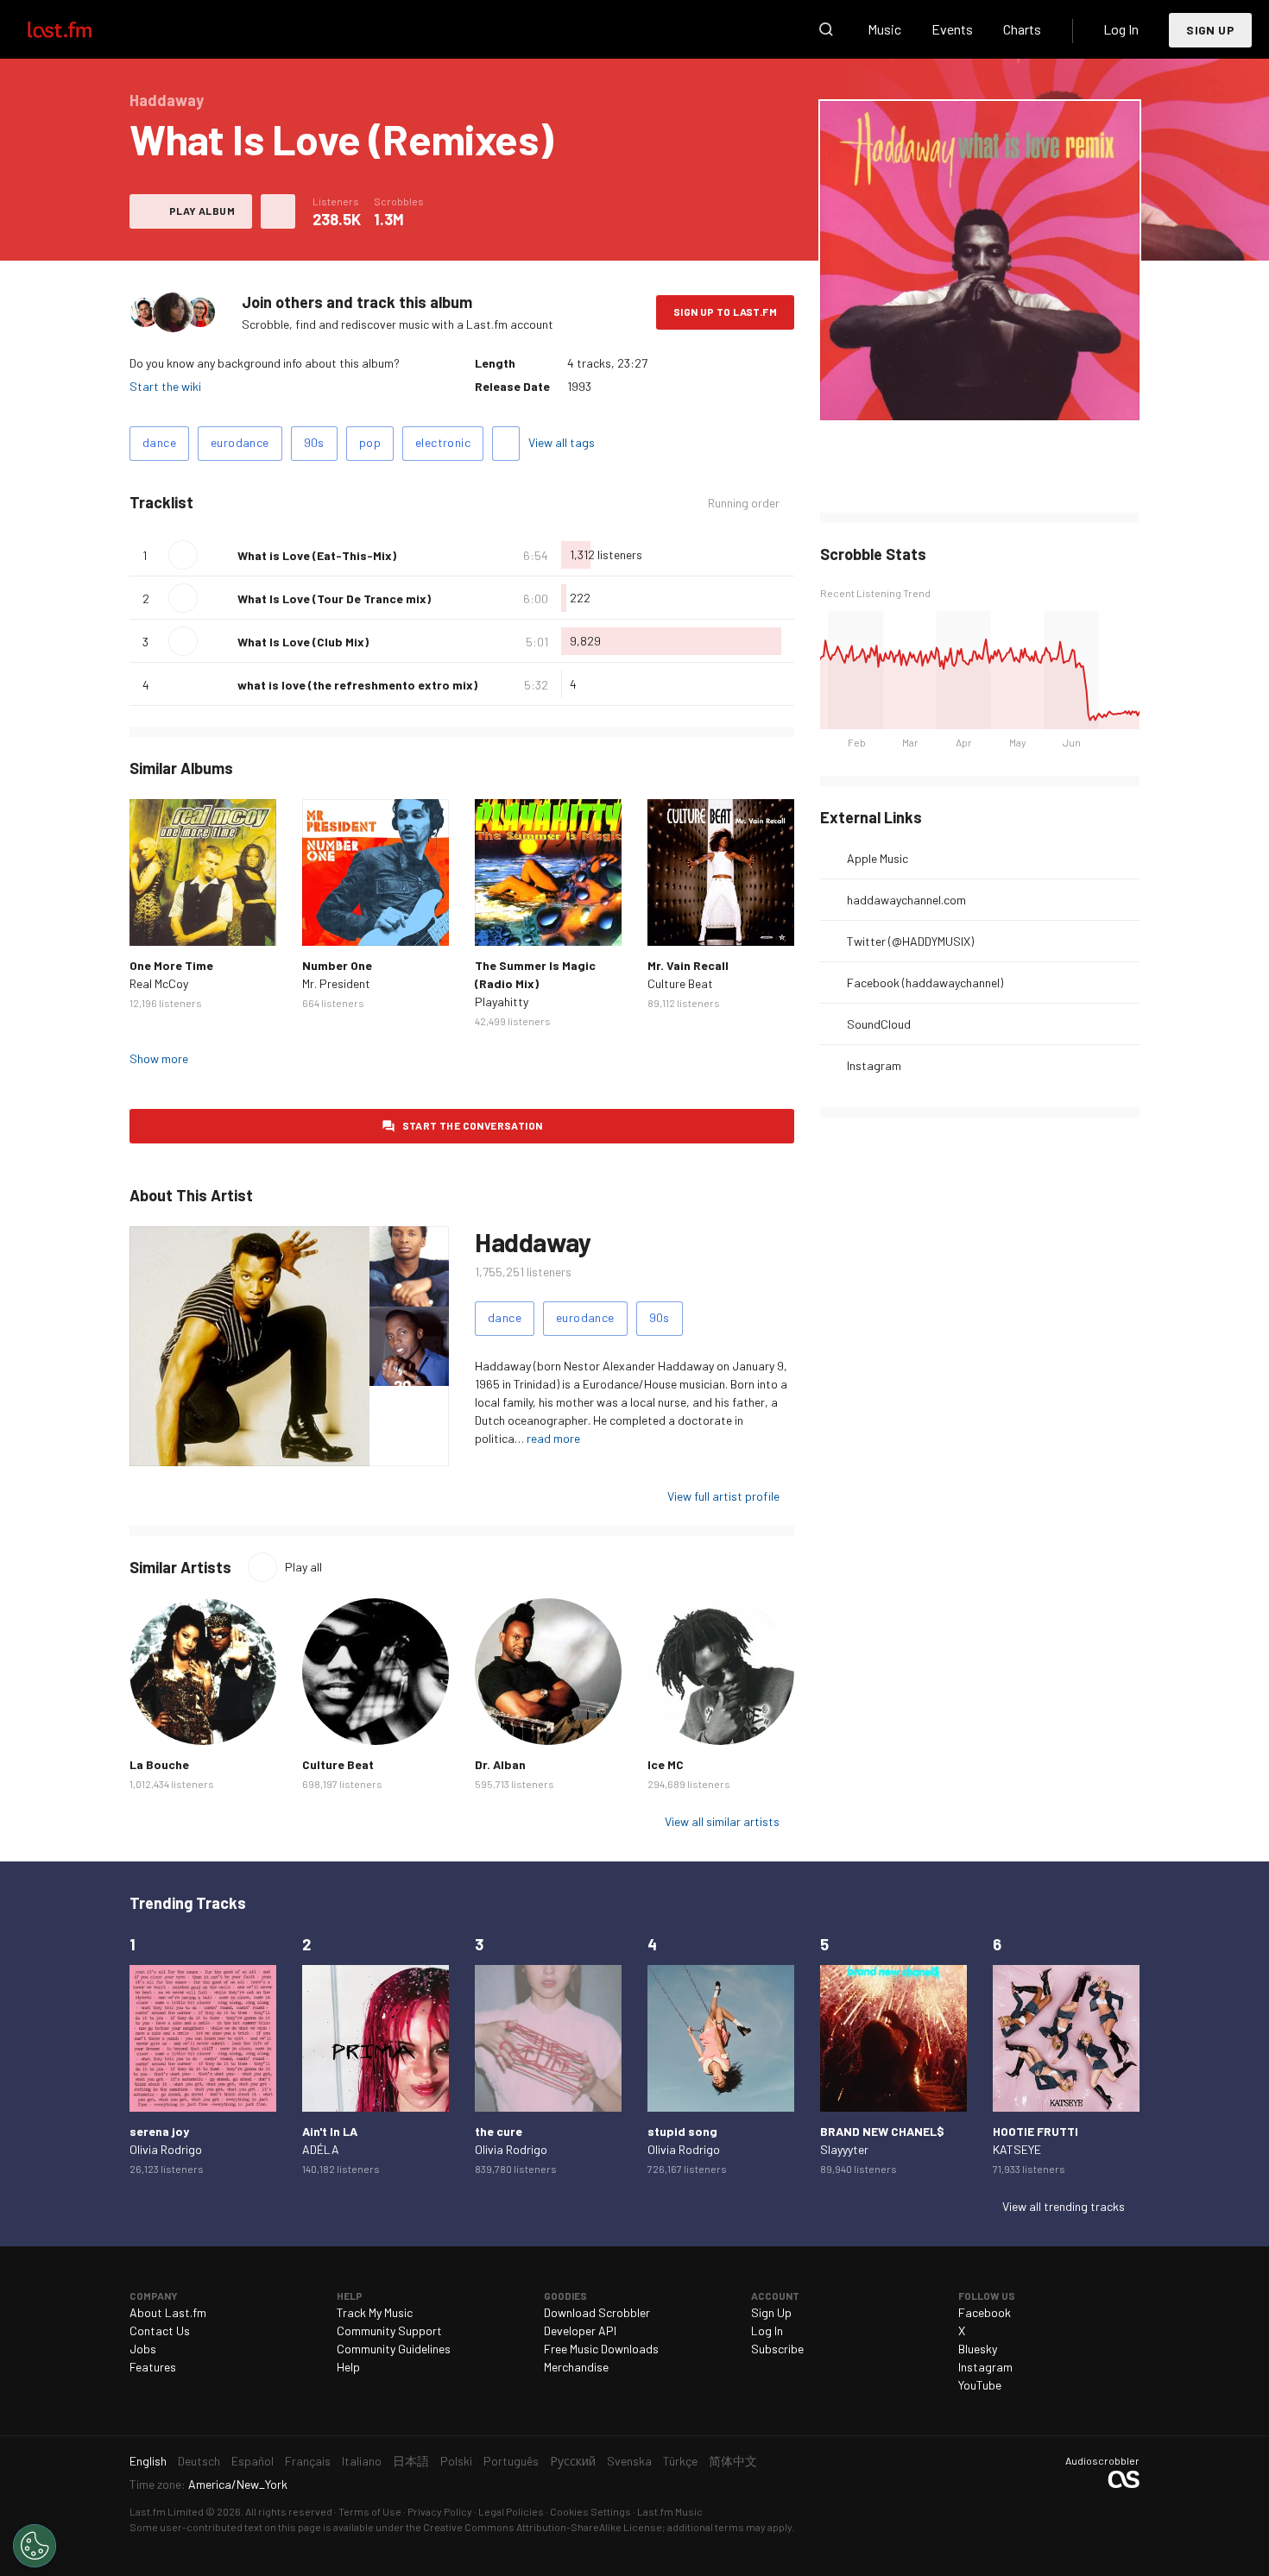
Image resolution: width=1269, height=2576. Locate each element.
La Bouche (159, 1764)
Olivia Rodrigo (166, 2149)
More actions (278, 211)
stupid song (682, 2131)
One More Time (171, 965)
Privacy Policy (440, 2511)
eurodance (240, 442)
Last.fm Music (670, 2511)
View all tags (562, 442)
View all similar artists (722, 1821)
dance (159, 442)
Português (511, 2461)
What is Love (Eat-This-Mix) (317, 555)
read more (553, 1438)
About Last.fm (168, 2312)
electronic (443, 442)
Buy (156, 919)
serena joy (159, 2131)
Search (826, 29)
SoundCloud (879, 1024)
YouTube (980, 2385)
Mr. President (336, 983)
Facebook (985, 2312)
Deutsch (199, 2461)
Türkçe (680, 2461)
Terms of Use (370, 2511)
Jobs (143, 2349)
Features (153, 2367)
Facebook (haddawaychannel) (925, 983)
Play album (202, 211)
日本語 (411, 2461)
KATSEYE (1017, 2149)
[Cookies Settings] (35, 2546)
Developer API (580, 2330)
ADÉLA (321, 2149)
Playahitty (502, 1001)
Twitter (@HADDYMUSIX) (910, 941)
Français (308, 2461)
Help (348, 2367)
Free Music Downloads (601, 2349)
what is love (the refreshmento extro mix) (357, 685)
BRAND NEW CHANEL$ (882, 2131)
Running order (744, 503)
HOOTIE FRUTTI (1035, 2131)
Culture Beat (680, 983)
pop (370, 442)
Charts (1022, 29)
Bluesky (978, 2349)
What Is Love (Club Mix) (303, 642)
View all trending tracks (1064, 2206)
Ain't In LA (330, 2131)
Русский (573, 2461)
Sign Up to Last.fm (725, 312)
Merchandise (576, 2367)
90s (314, 442)
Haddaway (533, 1242)
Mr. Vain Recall (688, 965)
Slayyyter (844, 2149)
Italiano (362, 2461)
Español (253, 2461)
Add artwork (980, 396)
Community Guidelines (394, 2349)
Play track (183, 555)
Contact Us (160, 2330)
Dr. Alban (500, 1764)
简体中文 (733, 2461)
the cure (499, 2131)
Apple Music (878, 858)
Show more (159, 1058)
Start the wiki (165, 386)
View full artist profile (723, 1496)
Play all (303, 1567)
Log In (1121, 29)
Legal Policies (511, 2511)
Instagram (874, 1065)
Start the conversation (473, 1125)
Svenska (629, 2461)
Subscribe (777, 2349)
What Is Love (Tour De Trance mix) (334, 598)
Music (884, 29)
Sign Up (1210, 30)
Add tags (506, 444)
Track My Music (375, 2312)
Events (952, 29)
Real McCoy (159, 983)
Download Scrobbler (597, 2312)
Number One (337, 965)
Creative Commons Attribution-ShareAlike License (543, 2527)
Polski (456, 2461)
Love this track (218, 555)
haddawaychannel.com (906, 900)
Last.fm (79, 29)
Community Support (389, 2330)
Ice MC (666, 1764)
